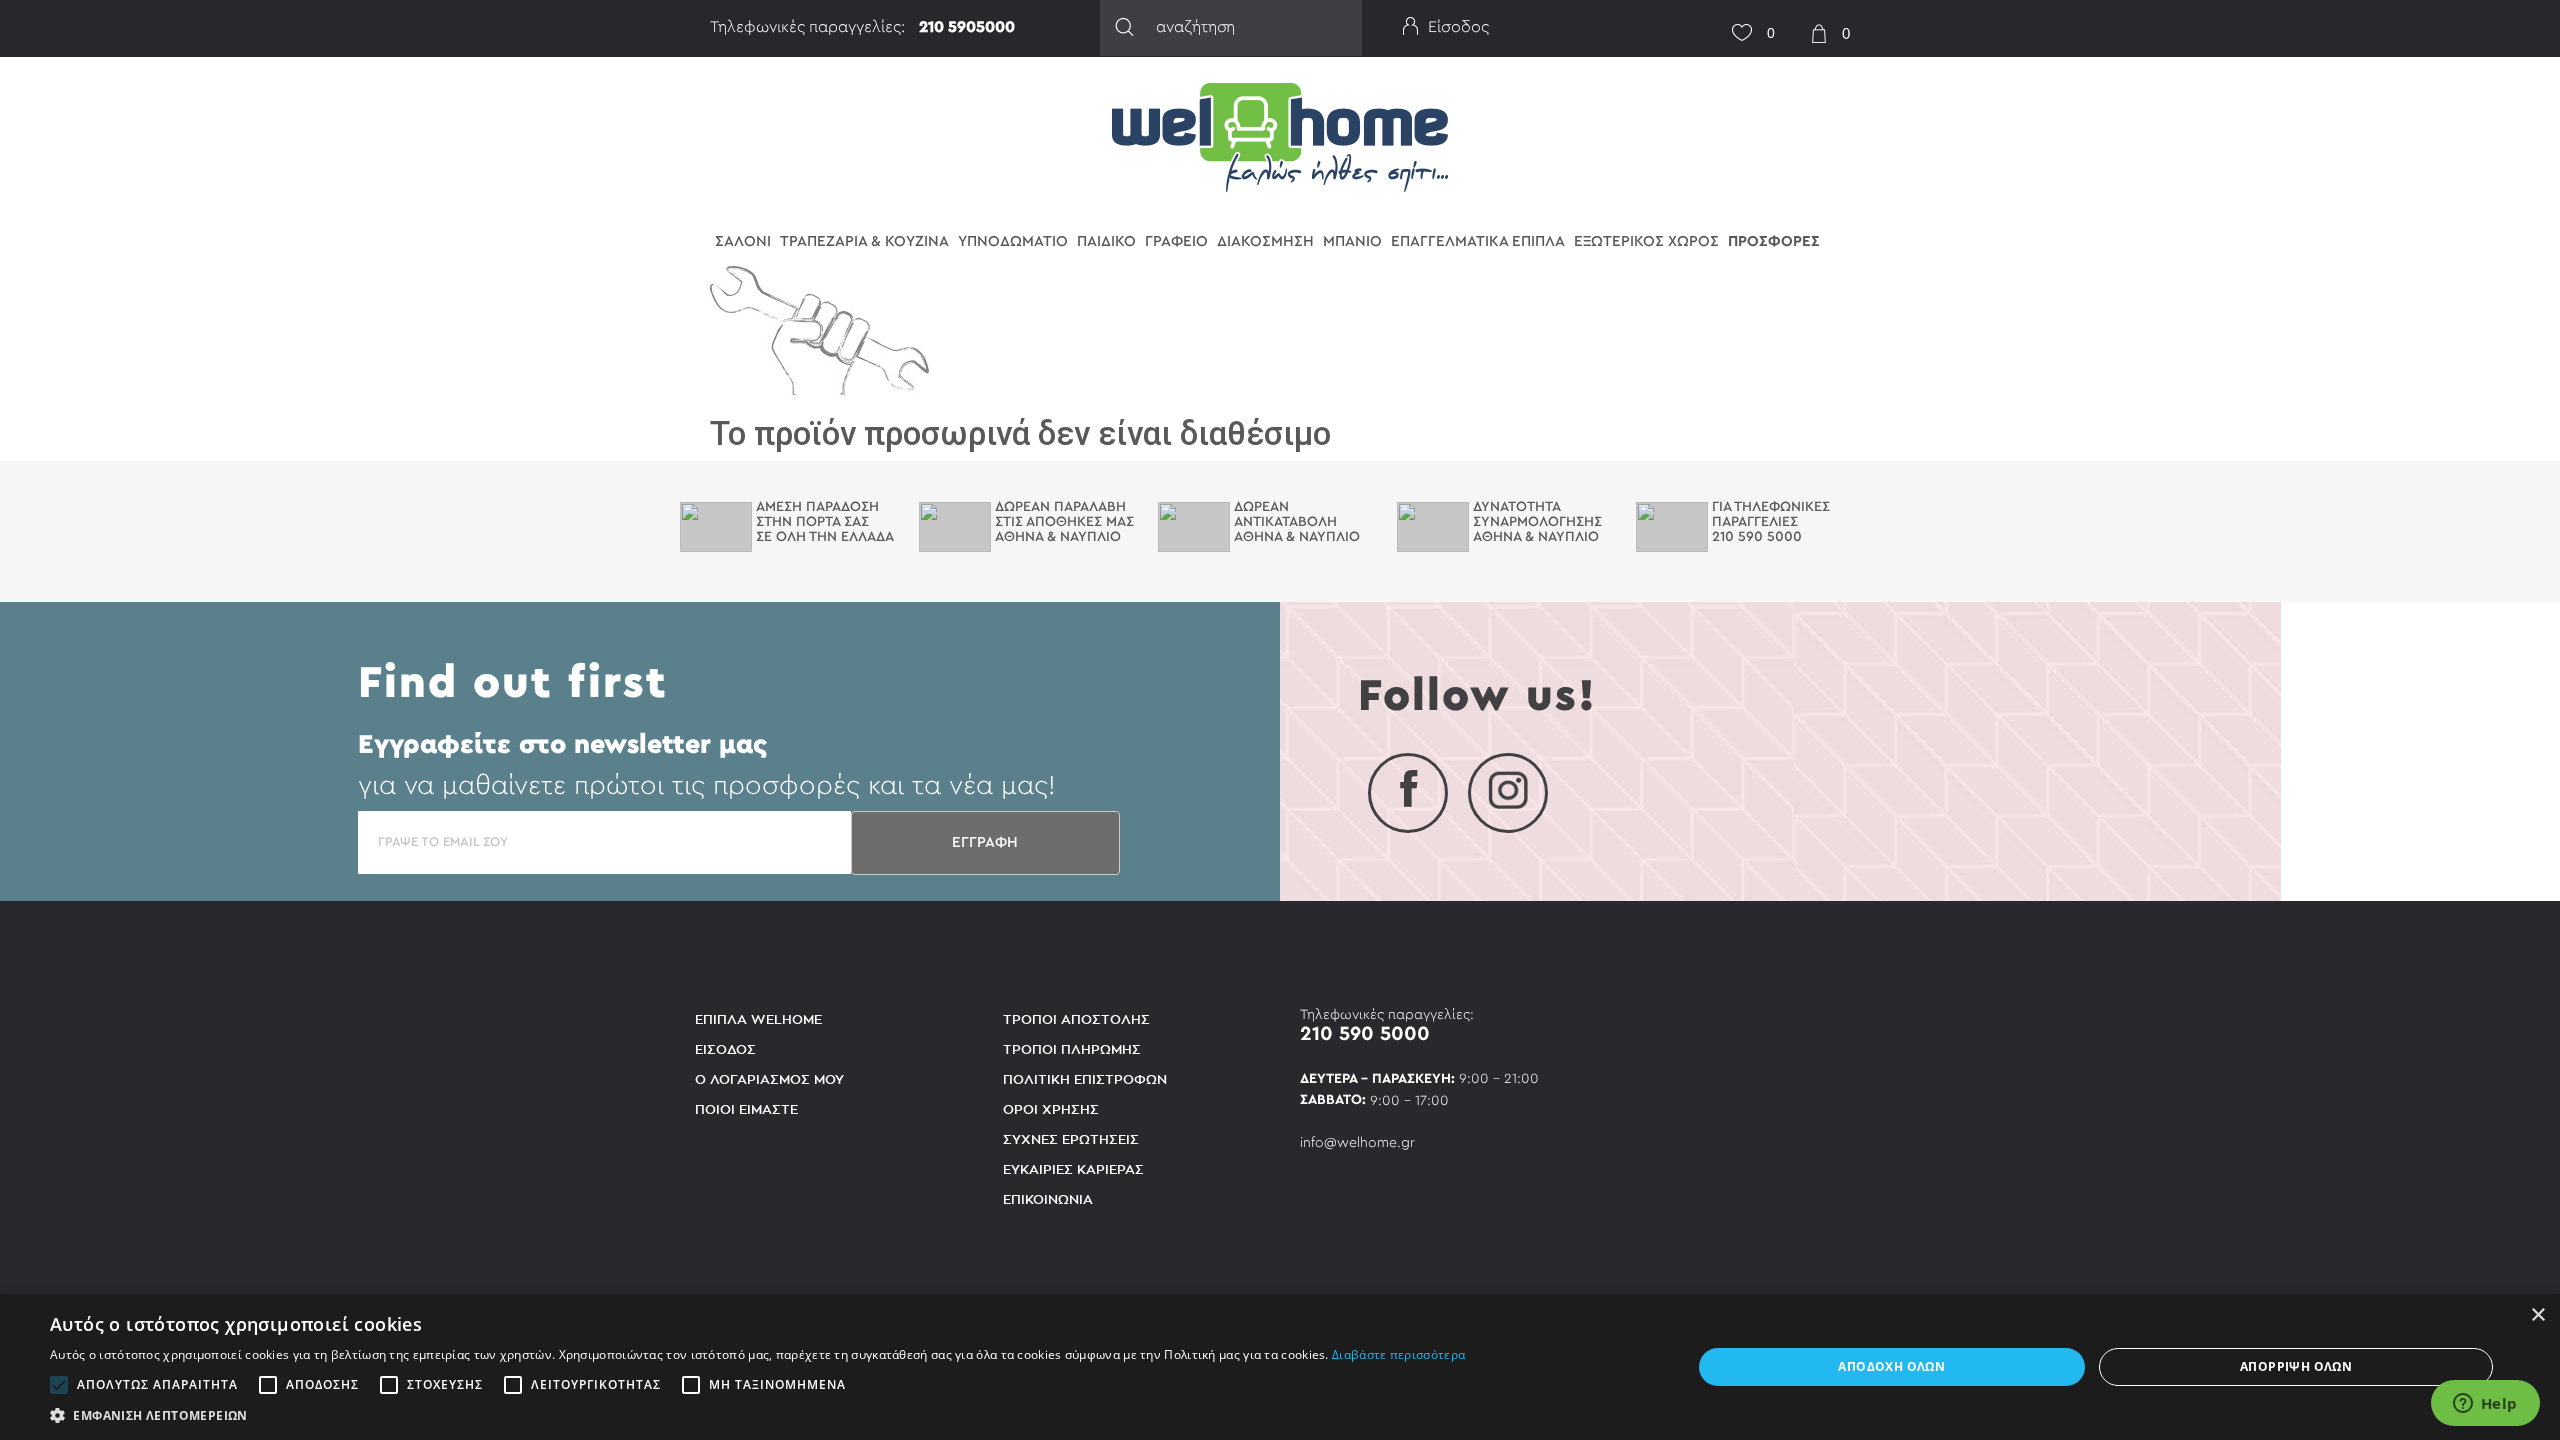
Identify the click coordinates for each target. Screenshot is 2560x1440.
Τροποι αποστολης (1076, 1019)
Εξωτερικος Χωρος (1646, 241)
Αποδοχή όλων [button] (1891, 1366)
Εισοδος (725, 1049)
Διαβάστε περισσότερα (1398, 1354)
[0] (1735, 20)
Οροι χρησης (1051, 1109)
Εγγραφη (985, 842)
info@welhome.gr (1357, 1143)
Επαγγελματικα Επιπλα (1478, 241)
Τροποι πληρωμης (1072, 1049)
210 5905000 (967, 27)
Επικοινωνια (1048, 1199)
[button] (757, 1415)
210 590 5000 (1365, 1034)
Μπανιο (1352, 241)
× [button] (2537, 1315)
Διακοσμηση (1265, 241)
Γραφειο (1176, 241)
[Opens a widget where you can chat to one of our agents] (2485, 1405)
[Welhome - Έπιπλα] (1280, 136)
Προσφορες (1774, 241)
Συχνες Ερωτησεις (1071, 1139)
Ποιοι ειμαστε (746, 1109)
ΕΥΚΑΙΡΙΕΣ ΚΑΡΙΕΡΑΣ (1073, 1169)
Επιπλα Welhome (758, 1019)
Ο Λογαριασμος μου (769, 1079)
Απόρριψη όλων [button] (2296, 1366)
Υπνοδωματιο (1013, 241)
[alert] (1280, 1367)
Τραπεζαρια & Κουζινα (864, 241)
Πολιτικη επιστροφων (1085, 1079)
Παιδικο (1106, 241)
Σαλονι (743, 241)
